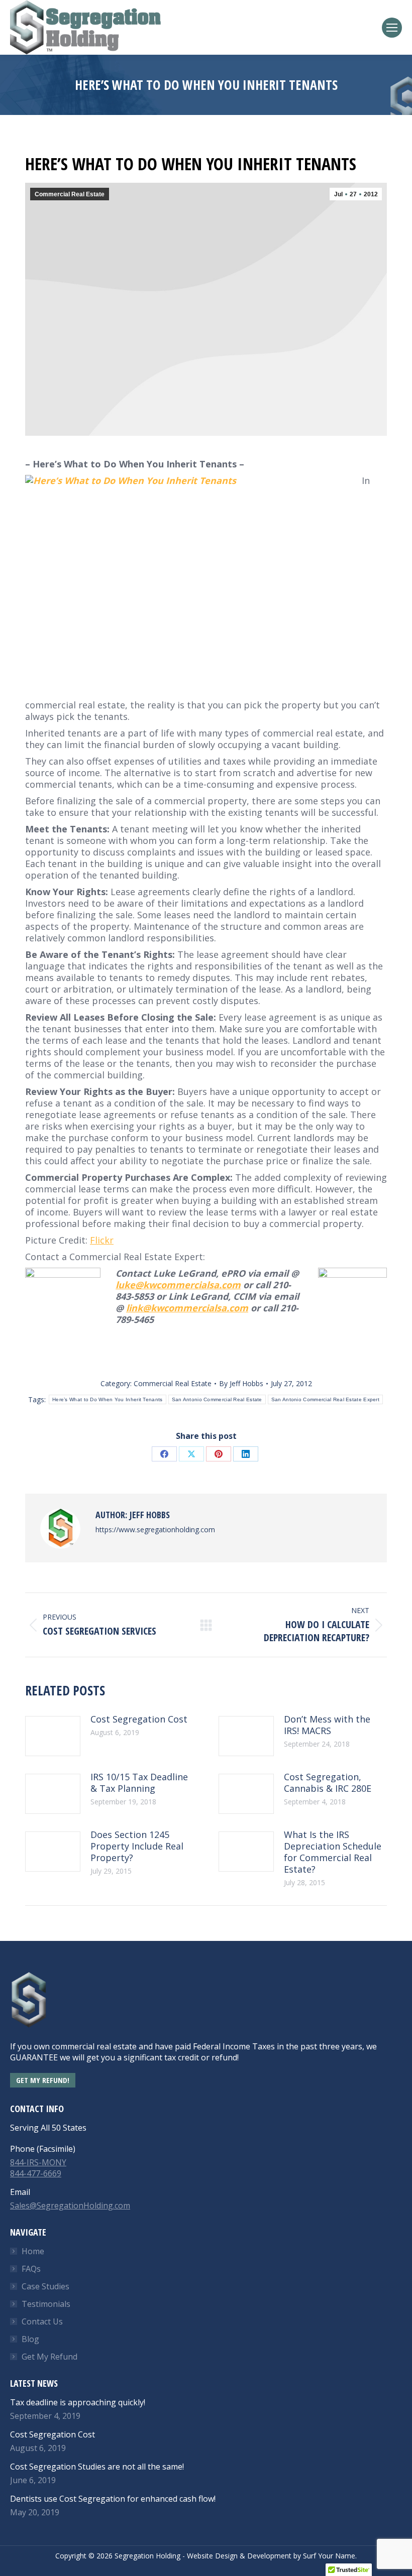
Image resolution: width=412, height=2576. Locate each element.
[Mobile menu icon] (392, 28)
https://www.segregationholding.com (155, 1529)
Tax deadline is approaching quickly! (78, 2402)
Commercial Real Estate (70, 194)
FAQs (31, 2269)
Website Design (212, 2556)
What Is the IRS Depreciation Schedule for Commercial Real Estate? (333, 1852)
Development (269, 2556)
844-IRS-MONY (38, 2162)
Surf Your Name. (330, 2556)
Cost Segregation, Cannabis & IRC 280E (328, 1783)
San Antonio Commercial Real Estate (217, 1399)
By (241, 1383)
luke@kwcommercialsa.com (178, 1285)
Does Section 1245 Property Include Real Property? (137, 1846)
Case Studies (45, 2286)
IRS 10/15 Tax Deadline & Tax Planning (139, 1783)
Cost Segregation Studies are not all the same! (97, 2467)
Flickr (102, 1240)
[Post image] (53, 1736)
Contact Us (42, 2321)
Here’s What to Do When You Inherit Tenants (108, 1399)
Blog (30, 2339)
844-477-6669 (36, 2173)
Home (33, 2251)
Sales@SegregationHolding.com (70, 2205)
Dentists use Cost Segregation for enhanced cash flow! (113, 2499)
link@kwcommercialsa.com (187, 1308)
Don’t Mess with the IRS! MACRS (327, 1725)
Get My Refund (49, 2357)
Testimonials (46, 2304)
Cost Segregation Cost (139, 1719)
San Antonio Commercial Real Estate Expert (325, 1399)
